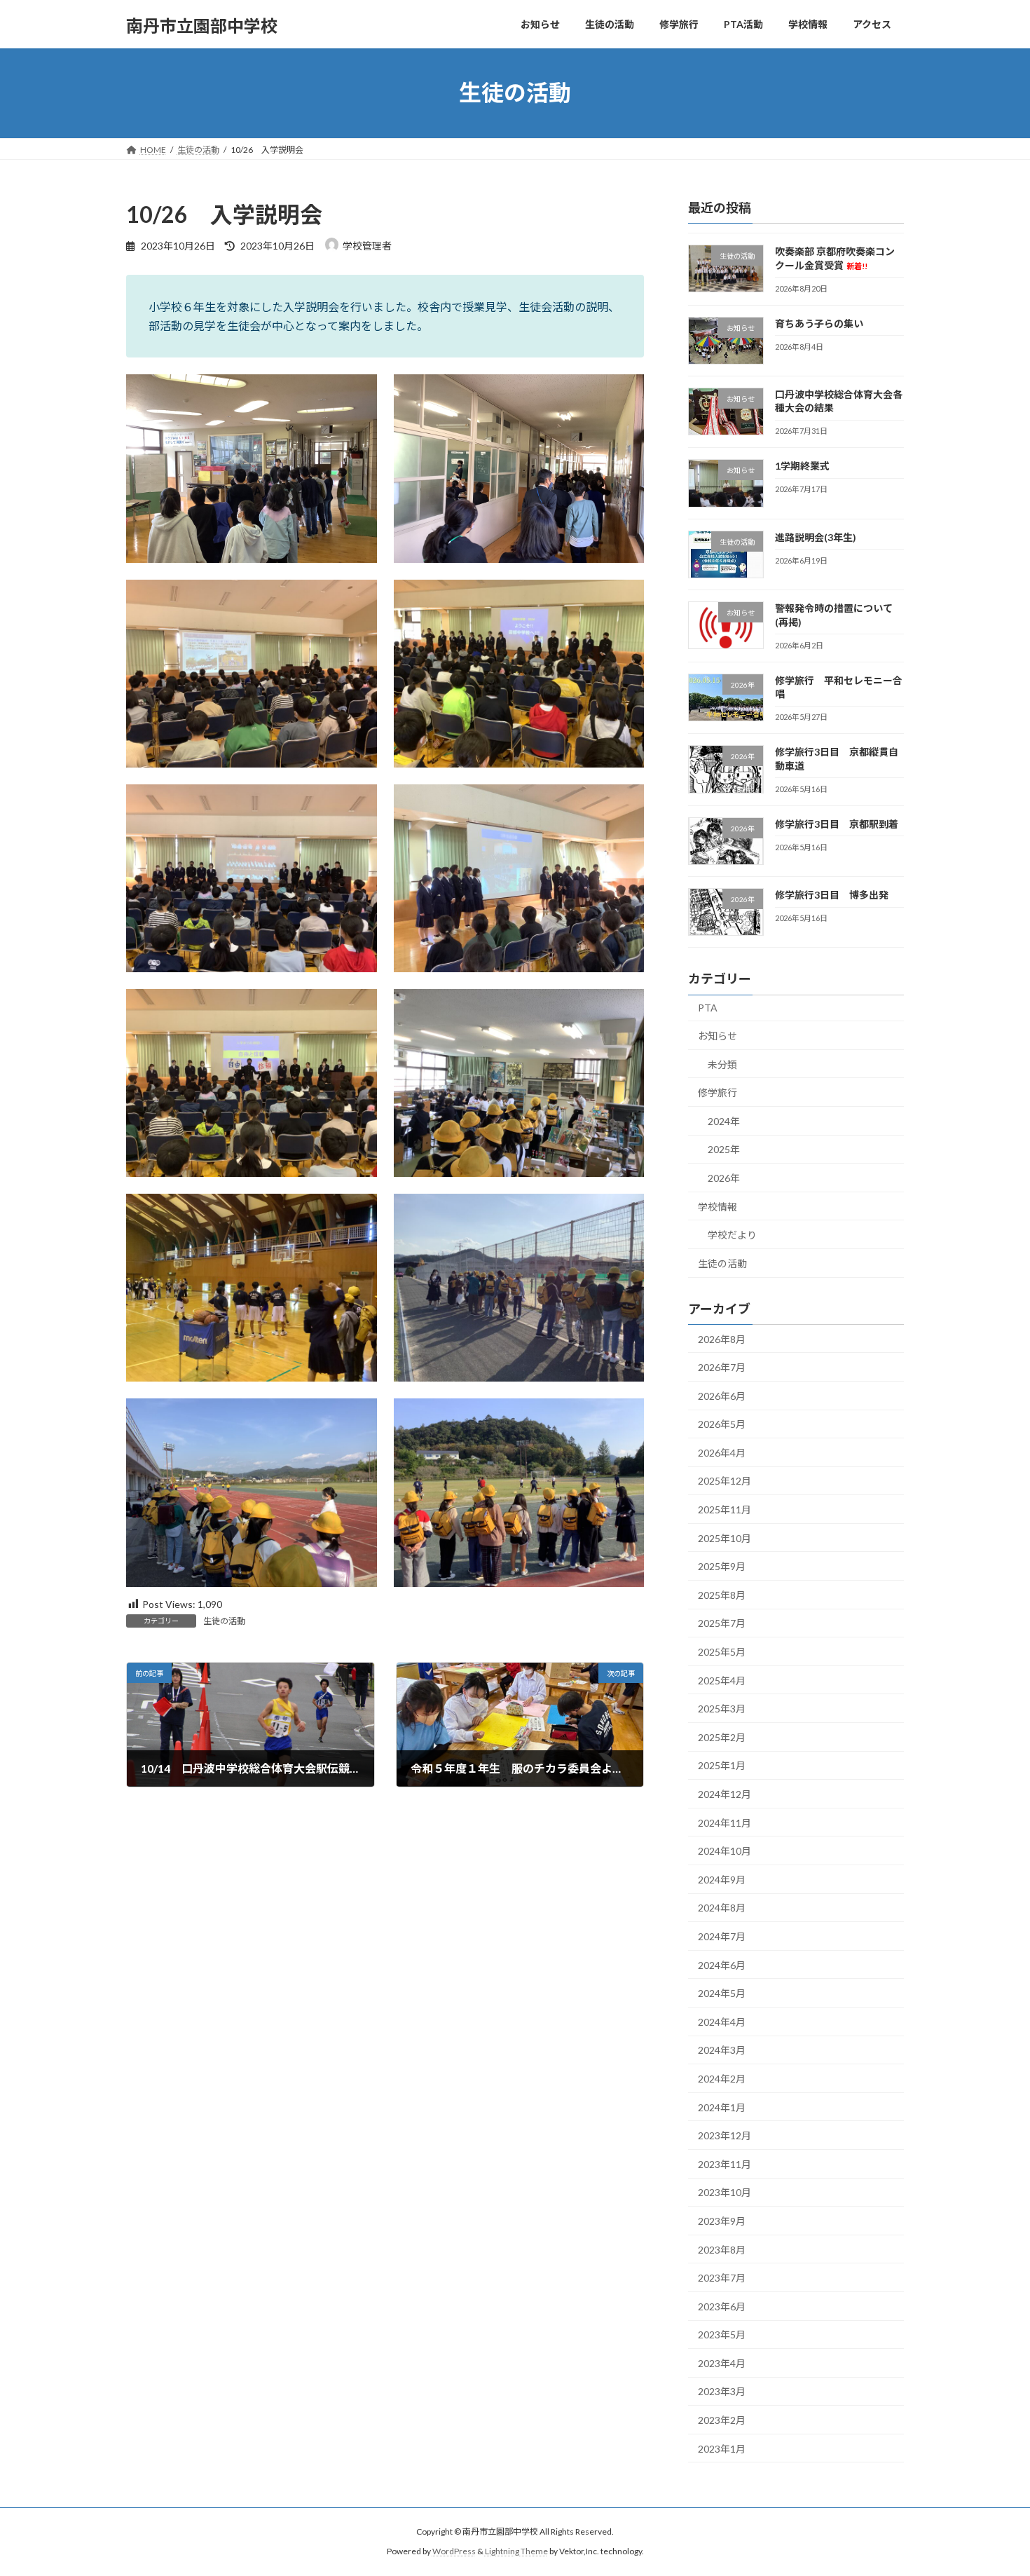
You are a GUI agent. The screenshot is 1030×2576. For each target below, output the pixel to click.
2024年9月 (722, 1879)
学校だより (732, 1235)
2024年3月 (722, 2050)
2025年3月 (722, 1709)
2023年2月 (722, 2420)
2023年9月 (722, 2221)
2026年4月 (722, 1452)
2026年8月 (722, 1338)
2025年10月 (725, 1538)
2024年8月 (722, 1908)
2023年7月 (722, 2278)
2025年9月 (722, 1566)
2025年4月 (722, 1680)
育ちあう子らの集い (819, 323)
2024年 (724, 1120)
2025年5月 (722, 1652)
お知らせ (717, 1036)
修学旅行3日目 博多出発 (832, 895)
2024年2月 (722, 2079)
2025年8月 (722, 1594)
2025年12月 (725, 1481)
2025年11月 (725, 1510)
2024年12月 (725, 1794)
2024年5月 (722, 1993)
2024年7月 (722, 1936)
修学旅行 (717, 1092)
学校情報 (717, 1206)
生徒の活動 (224, 1621)
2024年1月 (722, 2107)
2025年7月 (722, 1623)
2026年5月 (722, 1424)
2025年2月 (722, 1737)
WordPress (454, 2551)
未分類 (722, 1064)
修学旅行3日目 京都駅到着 (837, 823)
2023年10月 (725, 2192)
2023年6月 (722, 2306)
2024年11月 (725, 1822)
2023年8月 (722, 2249)
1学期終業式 (802, 466)
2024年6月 (722, 1964)
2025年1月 (722, 1765)
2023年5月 (722, 2335)
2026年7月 (722, 1367)
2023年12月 (725, 2135)
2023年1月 (722, 2448)
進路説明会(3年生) (816, 537)
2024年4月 (722, 2021)
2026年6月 (722, 1395)
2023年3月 (722, 2391)
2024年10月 (725, 1851)
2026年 (724, 1178)
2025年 (724, 1149)
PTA (708, 1008)
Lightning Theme (516, 2551)
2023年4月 (722, 2363)
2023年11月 (725, 2163)
